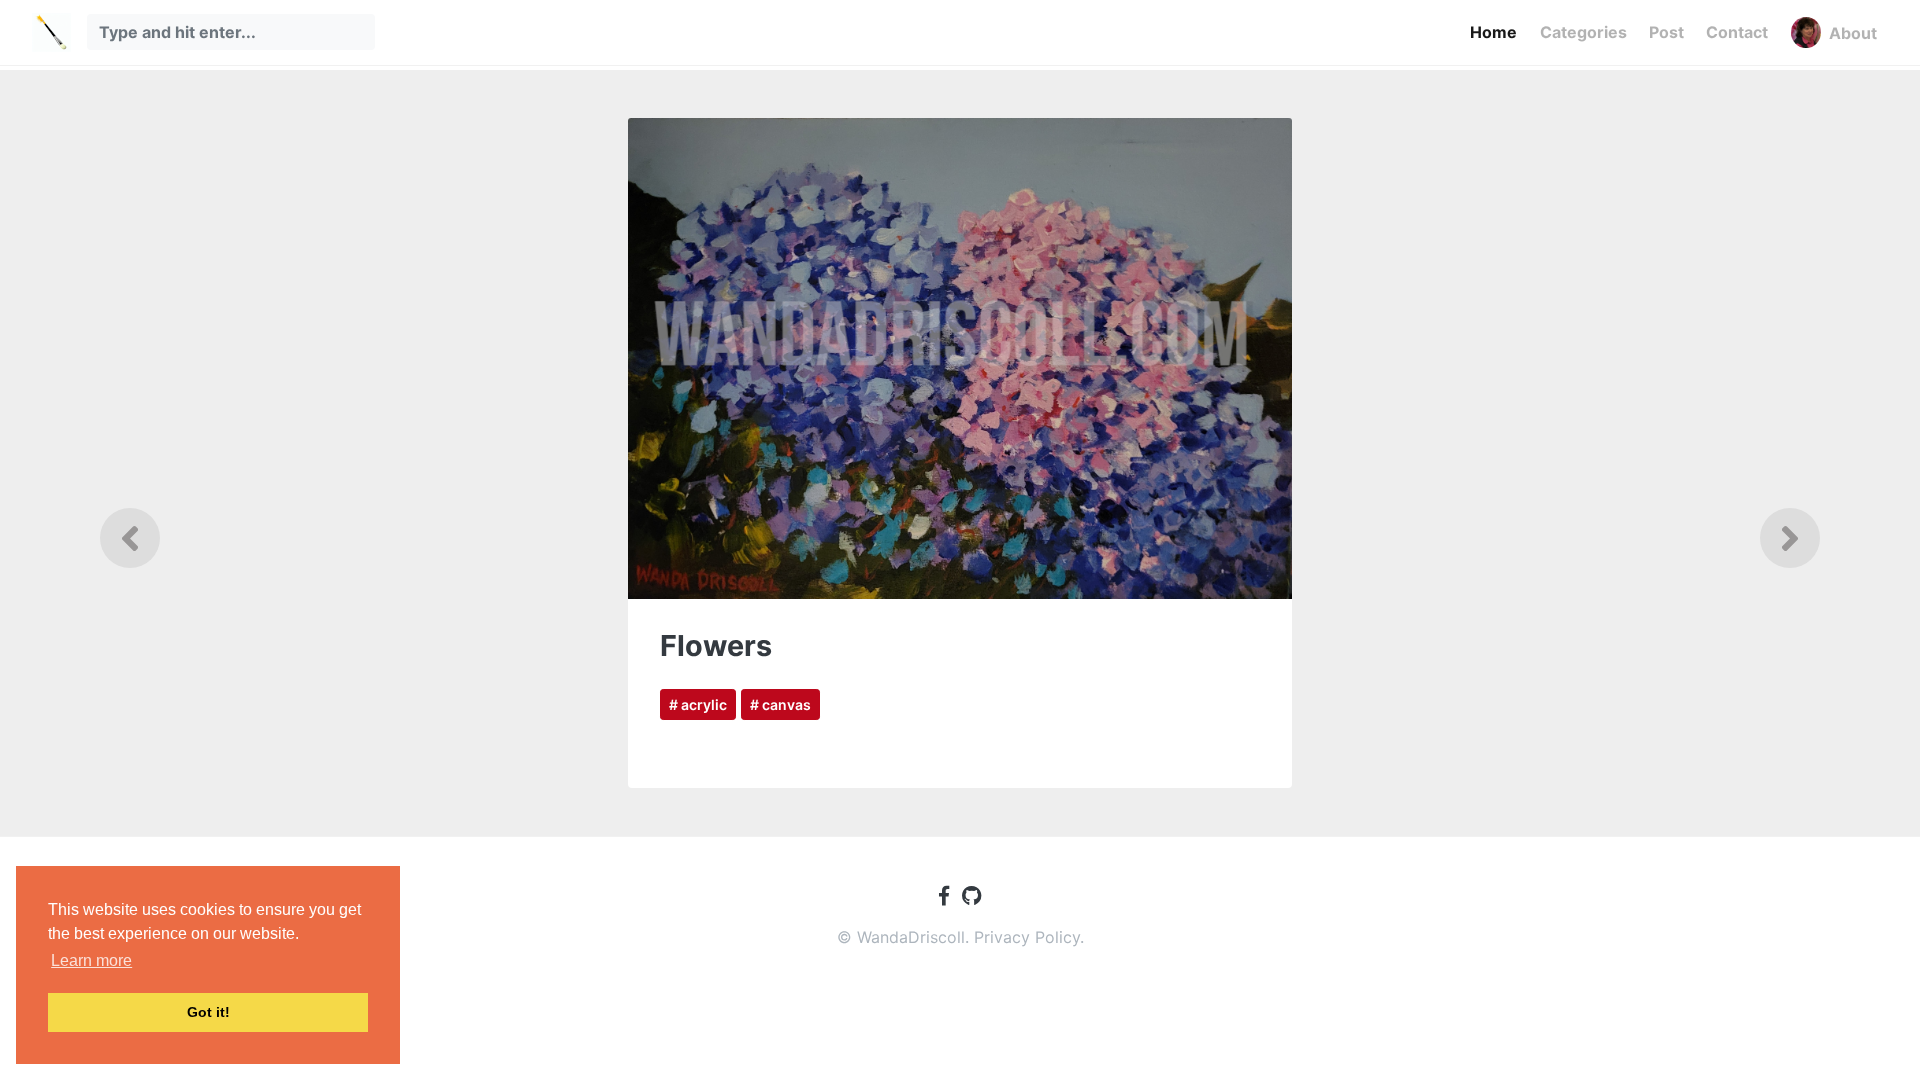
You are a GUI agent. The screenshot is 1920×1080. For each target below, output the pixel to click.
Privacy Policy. (1029, 937)
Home (1493, 32)
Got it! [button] (208, 1012)
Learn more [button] (91, 960)
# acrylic (698, 704)
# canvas (780, 704)
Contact (1737, 32)
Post (1666, 32)
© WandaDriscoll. (905, 937)
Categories (1583, 32)
